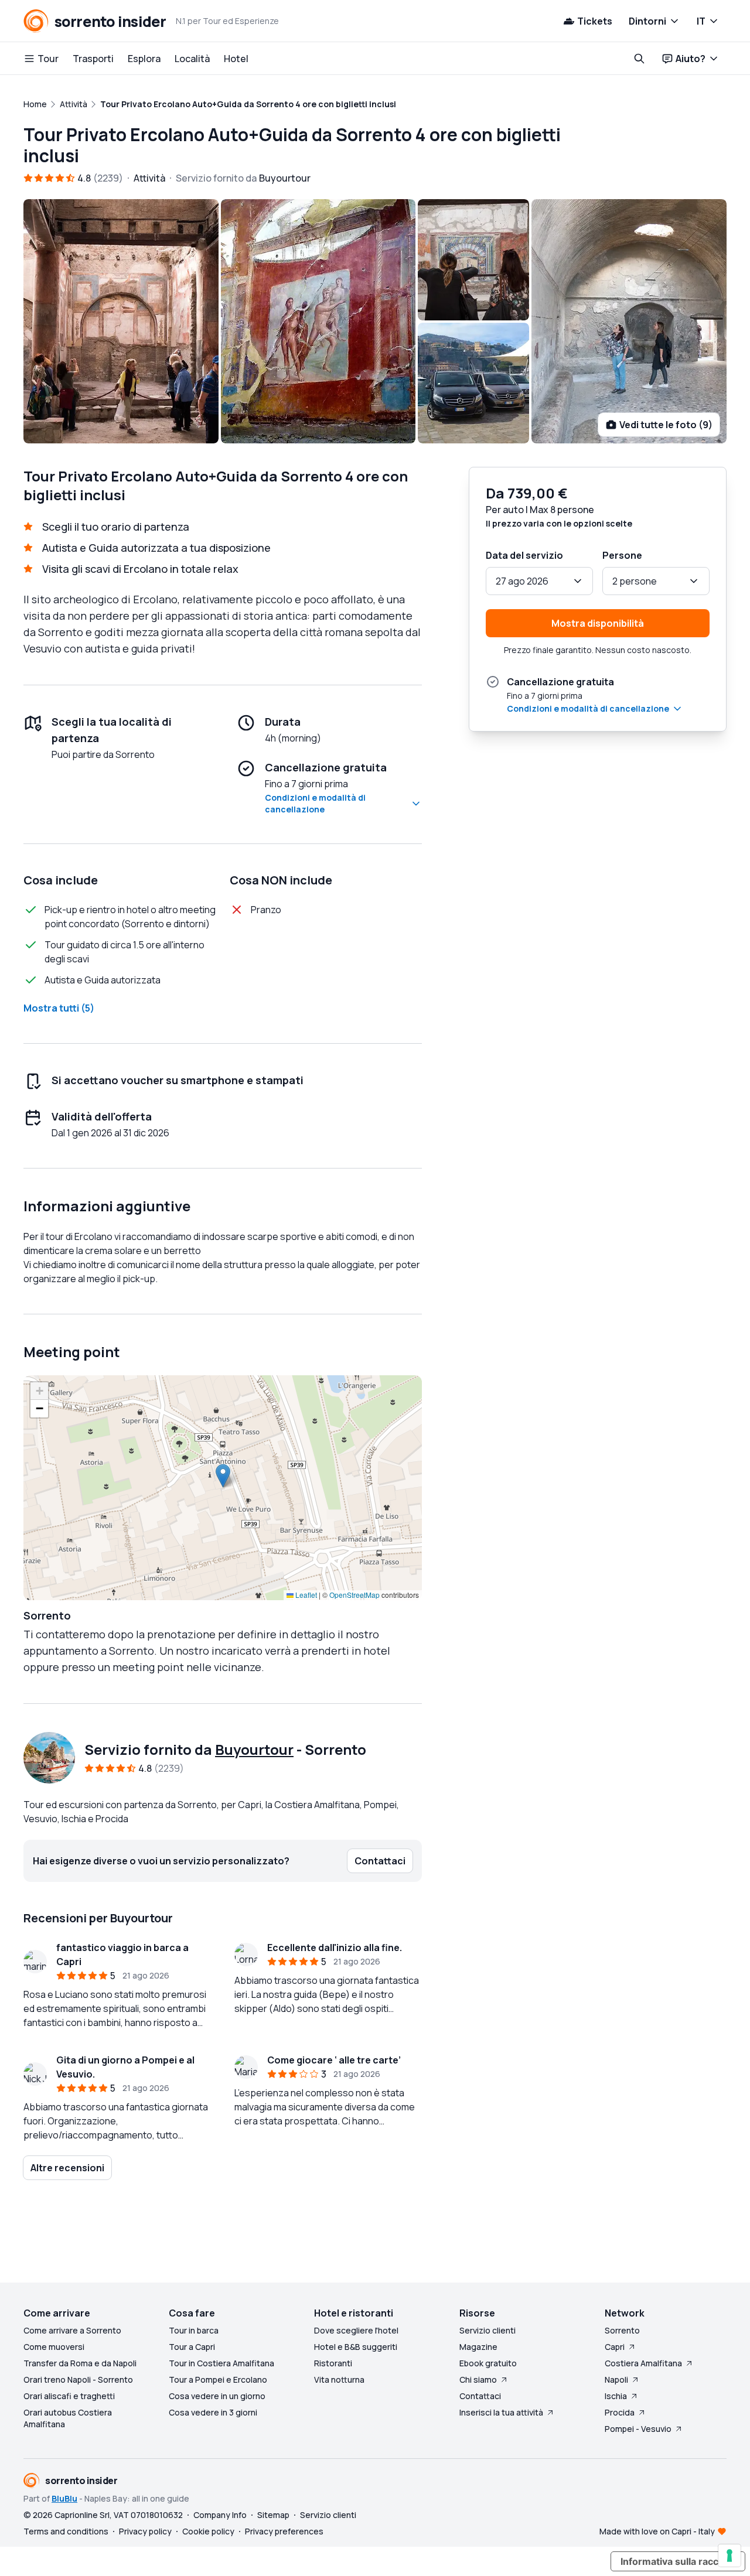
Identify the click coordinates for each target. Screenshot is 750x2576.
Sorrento (622, 2330)
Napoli (616, 2379)
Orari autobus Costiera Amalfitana (68, 2418)
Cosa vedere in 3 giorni (213, 2412)
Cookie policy (208, 2531)
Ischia (616, 2396)
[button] (223, 1476)
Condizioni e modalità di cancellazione (315, 803)
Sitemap (273, 2515)
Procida (620, 2412)
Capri (615, 2347)
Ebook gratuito (488, 2363)
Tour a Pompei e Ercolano (218, 2379)
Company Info (220, 2515)
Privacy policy (145, 2531)
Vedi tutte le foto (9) (666, 425)
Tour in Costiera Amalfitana (221, 2363)
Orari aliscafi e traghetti (69, 2396)
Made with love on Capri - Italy (657, 2531)
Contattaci (480, 2396)
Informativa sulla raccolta (678, 2561)
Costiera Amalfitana (643, 2363)
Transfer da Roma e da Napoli (80, 2363)
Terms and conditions (66, 2531)
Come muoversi (54, 2347)
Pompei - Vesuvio (638, 2429)
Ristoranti (333, 2363)
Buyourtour (254, 1749)
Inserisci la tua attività (501, 2412)
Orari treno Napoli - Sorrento (78, 2379)
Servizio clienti (487, 2330)
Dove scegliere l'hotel (356, 2330)
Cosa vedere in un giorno (217, 2396)
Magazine (478, 2347)
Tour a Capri (192, 2347)
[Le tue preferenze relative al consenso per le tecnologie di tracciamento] (729, 2555)
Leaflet (305, 1595)
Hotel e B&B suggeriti (356, 2347)
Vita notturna (339, 2379)
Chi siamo (478, 2379)
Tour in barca (194, 2330)
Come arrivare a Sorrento (72, 2330)
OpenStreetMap (354, 1595)
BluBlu (64, 2498)
